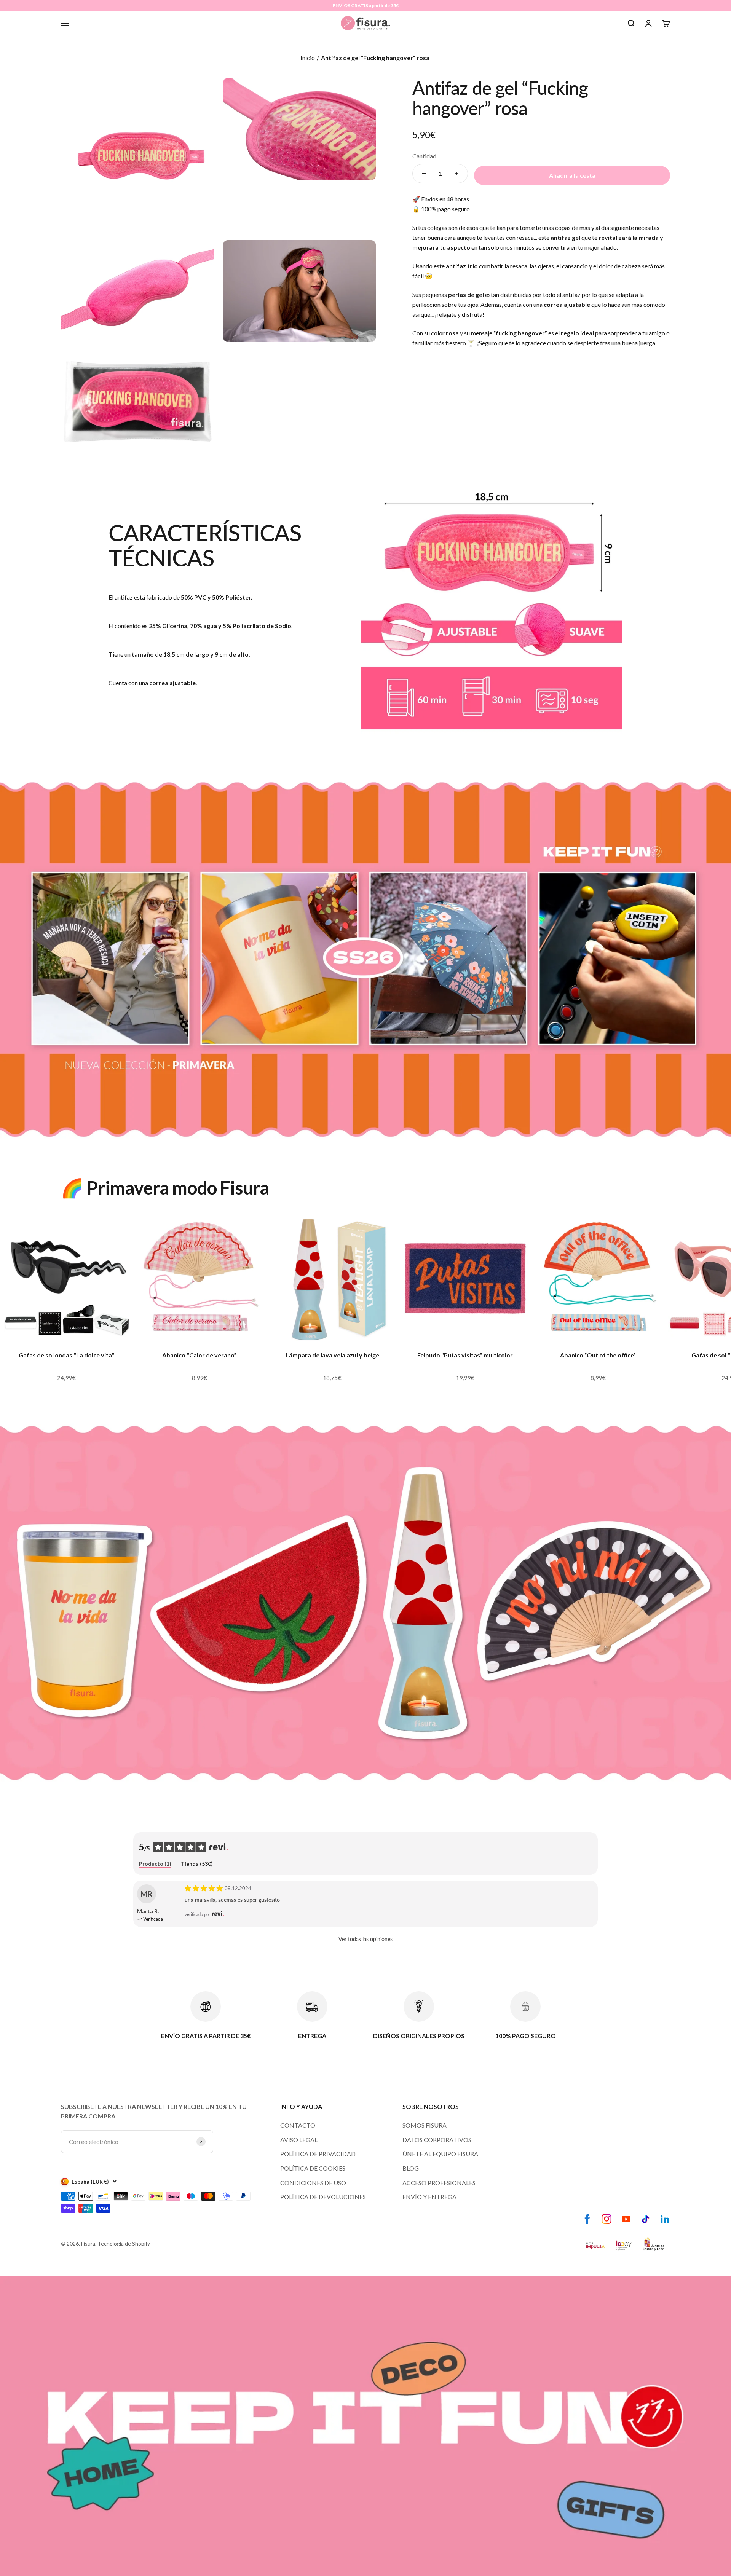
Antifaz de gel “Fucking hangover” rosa (376, 58)
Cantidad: (425, 156)
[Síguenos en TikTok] (646, 2219)
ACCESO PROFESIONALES (439, 2183)
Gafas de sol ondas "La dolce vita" (66, 1355)
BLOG (411, 2168)
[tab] (155, 1864)
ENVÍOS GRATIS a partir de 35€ (366, 6)
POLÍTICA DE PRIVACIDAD (318, 2154)
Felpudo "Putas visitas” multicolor (465, 1355)
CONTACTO (298, 2125)
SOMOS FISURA (425, 2125)
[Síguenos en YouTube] (626, 2219)
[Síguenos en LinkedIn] (665, 2219)
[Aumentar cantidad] (456, 174)
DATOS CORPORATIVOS (437, 2140)
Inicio (308, 58)
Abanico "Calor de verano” (199, 1355)
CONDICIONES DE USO (313, 2183)
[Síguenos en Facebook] (587, 2219)
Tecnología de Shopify (124, 2243)
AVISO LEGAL (299, 2140)
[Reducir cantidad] (424, 174)
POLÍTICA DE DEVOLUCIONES (323, 2197)
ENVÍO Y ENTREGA (429, 2197)
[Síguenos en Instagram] (607, 2219)
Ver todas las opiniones (365, 1939)
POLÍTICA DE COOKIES (313, 2168)
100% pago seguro (445, 209)
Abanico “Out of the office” (598, 1355)
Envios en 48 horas (445, 199)
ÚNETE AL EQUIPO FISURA (440, 2154)
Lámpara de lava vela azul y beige (332, 1355)
